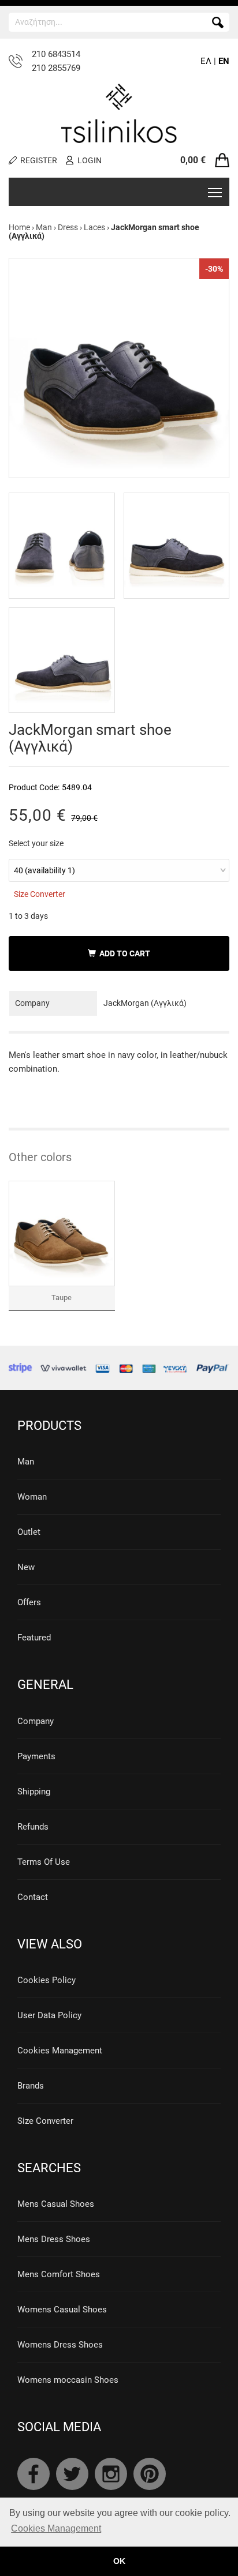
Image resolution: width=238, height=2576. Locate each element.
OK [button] (119, 2561)
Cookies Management (60, 2051)
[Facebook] (34, 2474)
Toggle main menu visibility (215, 192)
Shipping (34, 1792)
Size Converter (40, 894)
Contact (33, 1897)
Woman (32, 1497)
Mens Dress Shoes (54, 2239)
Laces (94, 227)
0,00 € (193, 160)
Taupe (62, 1298)
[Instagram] (111, 2474)
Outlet (29, 1532)
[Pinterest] (150, 2474)
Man (44, 227)
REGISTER (39, 160)
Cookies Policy (47, 1980)
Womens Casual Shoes (62, 2310)
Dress (68, 227)
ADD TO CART (123, 953)
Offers (29, 1602)
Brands (31, 2086)
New (26, 1567)
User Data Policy (49, 2015)
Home (19, 227)
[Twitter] (72, 2474)
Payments (36, 1756)
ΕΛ (206, 61)
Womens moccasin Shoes (68, 2380)
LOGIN (90, 160)
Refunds (33, 1827)
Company (36, 1721)
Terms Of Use (44, 1862)
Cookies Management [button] (56, 2528)
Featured (34, 1638)
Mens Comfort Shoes (59, 2274)
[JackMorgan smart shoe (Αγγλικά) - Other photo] (62, 546)
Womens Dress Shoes (60, 2345)
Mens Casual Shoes (56, 2204)
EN (224, 61)
